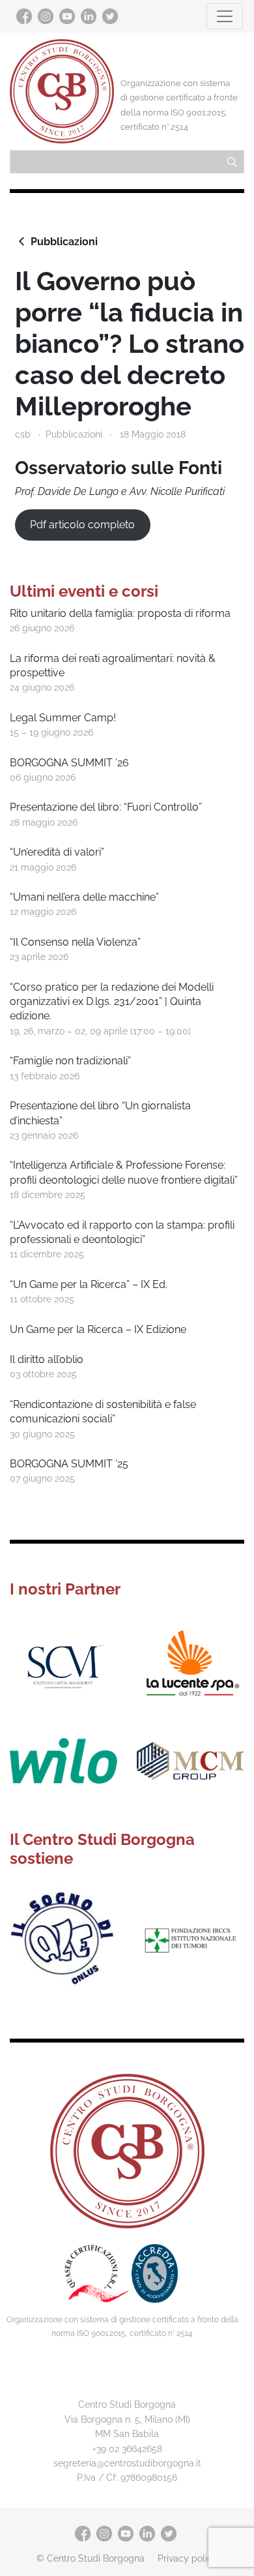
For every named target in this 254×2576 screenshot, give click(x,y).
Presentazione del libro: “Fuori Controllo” (106, 807)
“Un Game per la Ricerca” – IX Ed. (89, 1284)
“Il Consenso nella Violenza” (75, 942)
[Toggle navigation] (225, 16)
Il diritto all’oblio (47, 1359)
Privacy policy (188, 2558)
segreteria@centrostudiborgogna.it (127, 2463)
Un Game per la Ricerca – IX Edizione (98, 1329)
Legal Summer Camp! (63, 718)
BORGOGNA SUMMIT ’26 (69, 763)
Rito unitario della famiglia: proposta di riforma (120, 613)
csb (23, 434)
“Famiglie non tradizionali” (70, 1061)
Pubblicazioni (64, 242)
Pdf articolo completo (82, 525)
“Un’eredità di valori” (57, 852)
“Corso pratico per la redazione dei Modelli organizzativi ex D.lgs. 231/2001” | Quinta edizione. (112, 1002)
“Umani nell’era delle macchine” (84, 897)
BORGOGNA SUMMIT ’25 (69, 1464)
